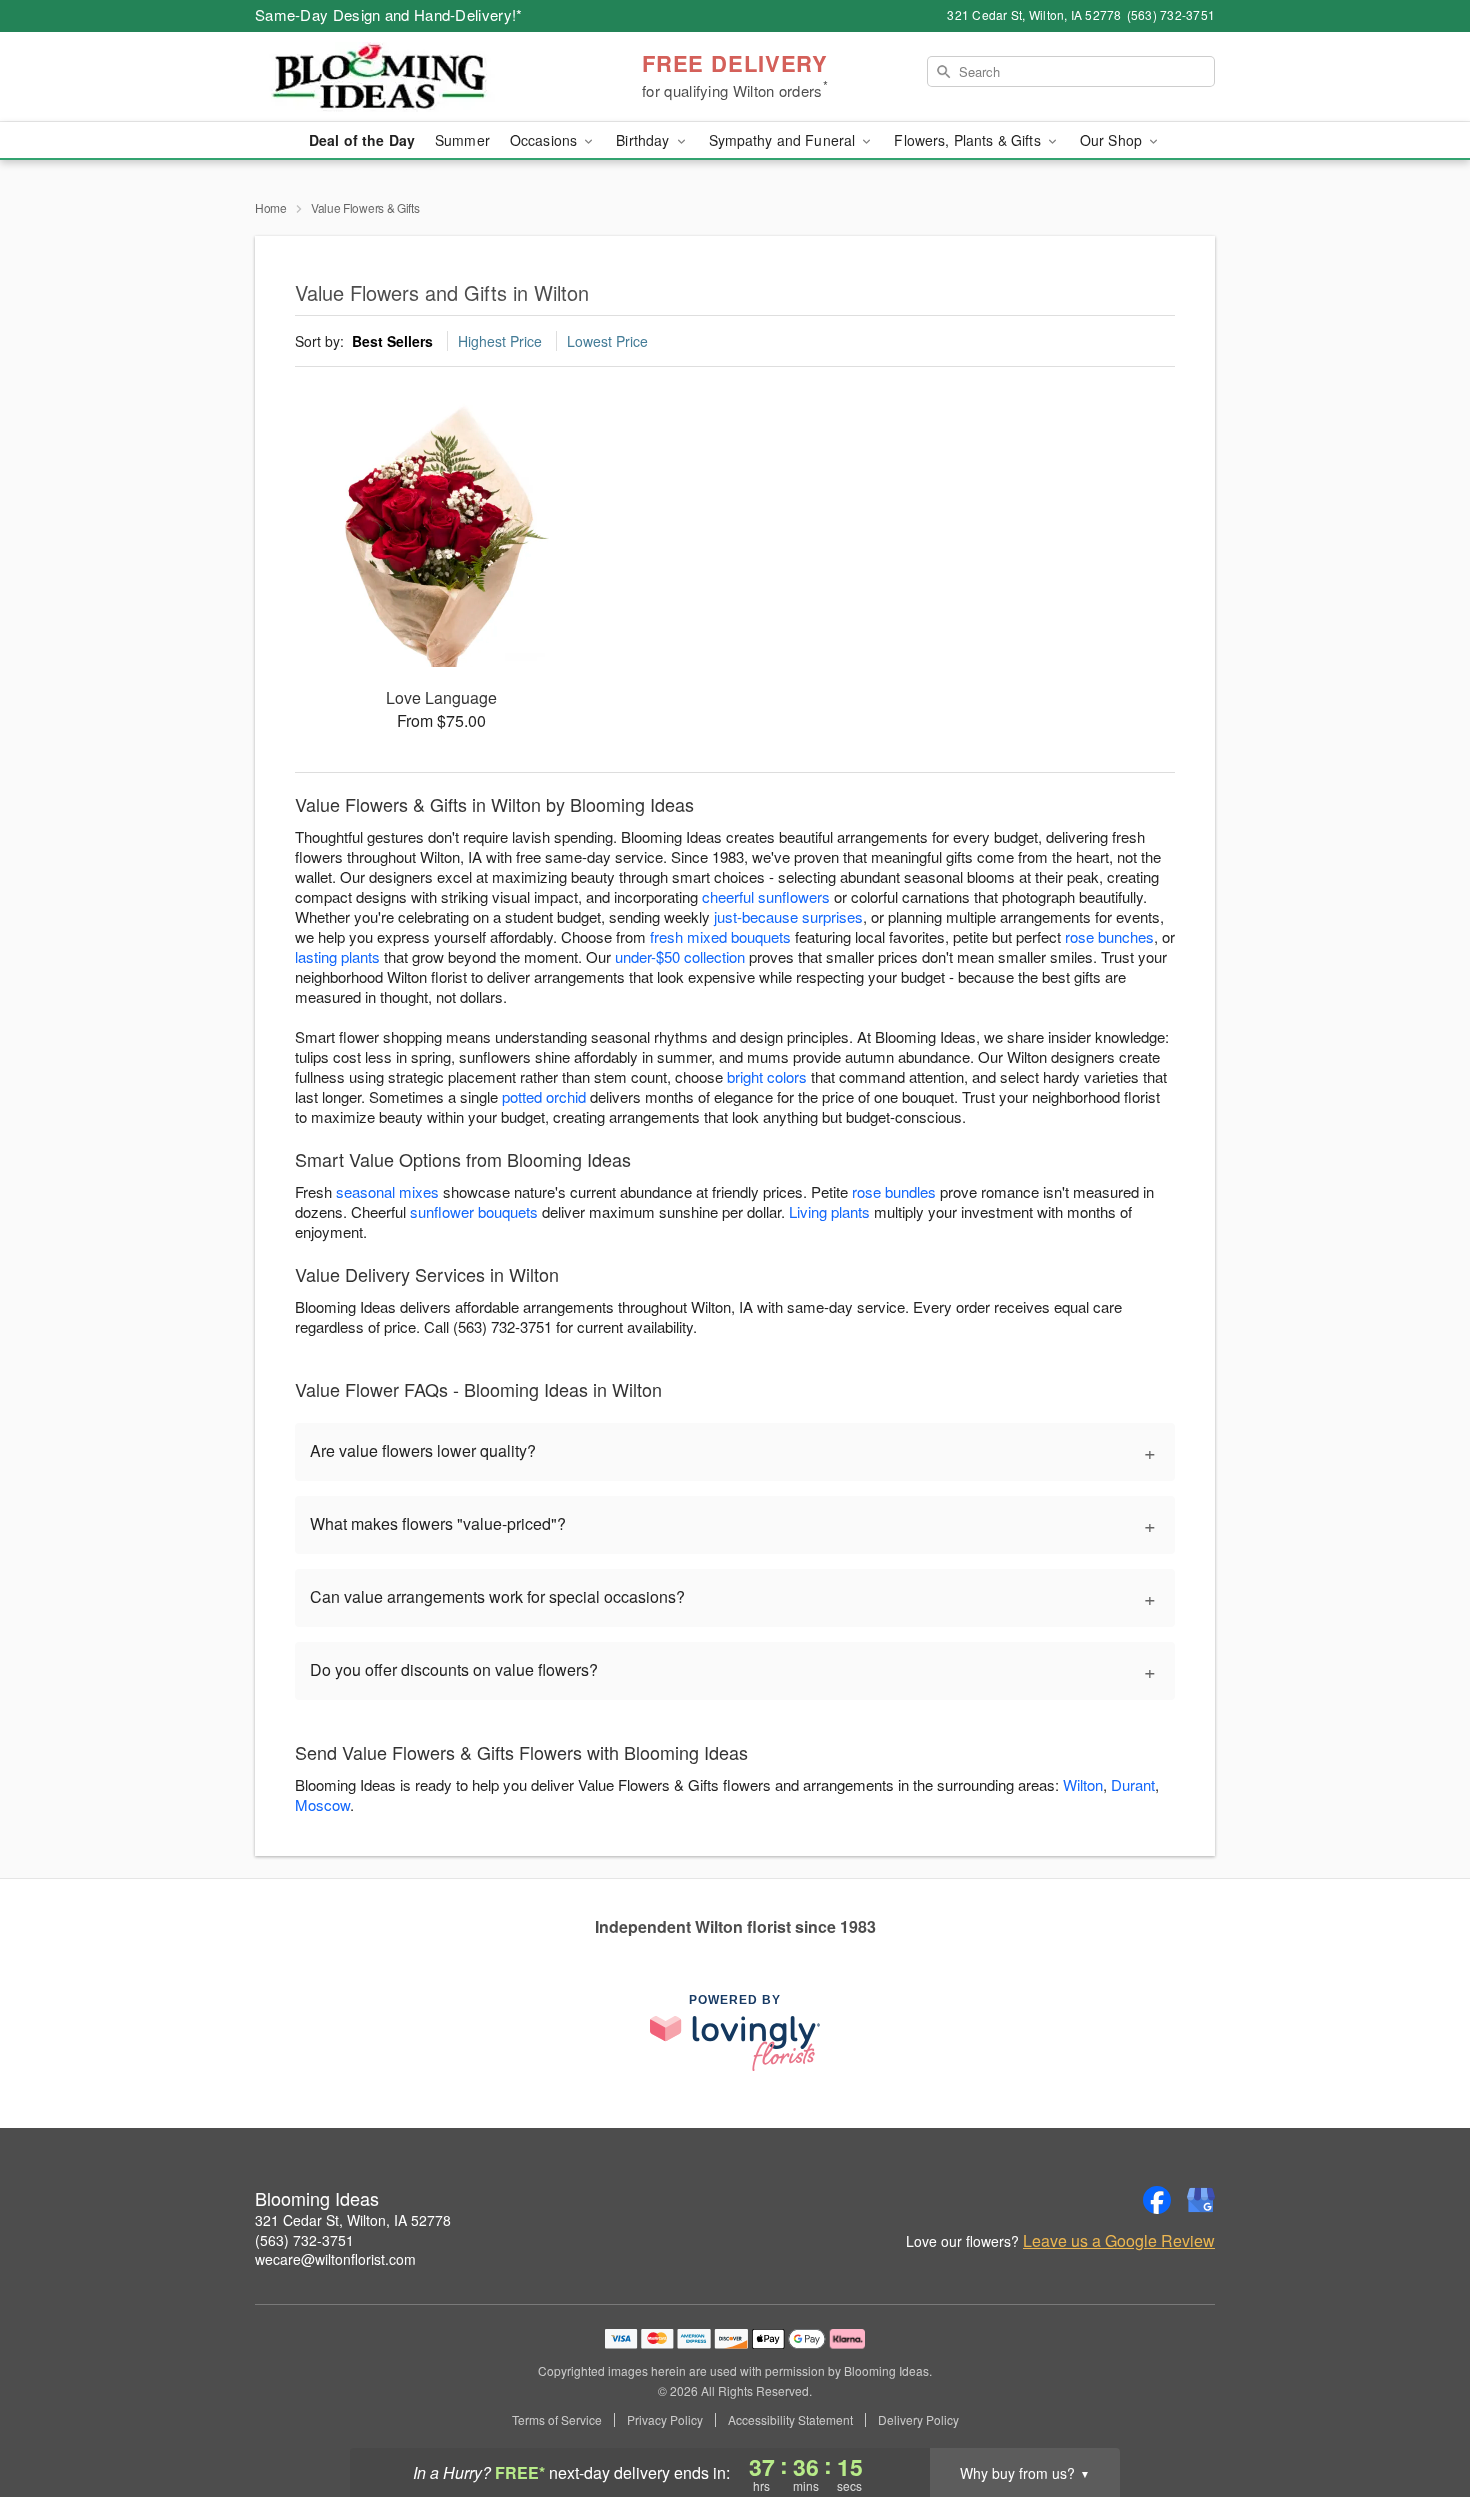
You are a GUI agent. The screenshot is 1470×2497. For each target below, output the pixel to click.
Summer (462, 140)
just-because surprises (788, 916)
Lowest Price (607, 341)
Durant (1133, 1784)
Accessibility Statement (790, 2420)
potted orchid (544, 1096)
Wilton (1083, 1784)
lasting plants (337, 956)
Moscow (322, 1804)
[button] (1417, 2412)
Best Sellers (392, 341)
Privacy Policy (665, 2420)
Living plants (829, 1211)
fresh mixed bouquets (720, 936)
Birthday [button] (644, 140)
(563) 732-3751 (304, 2240)
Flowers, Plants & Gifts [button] (969, 140)
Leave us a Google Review (1119, 2241)
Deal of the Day (362, 140)
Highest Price (500, 341)
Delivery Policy (918, 2420)
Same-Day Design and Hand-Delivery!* (389, 14)
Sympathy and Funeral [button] (784, 140)
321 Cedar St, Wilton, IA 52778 (353, 2220)
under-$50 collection (680, 956)
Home (271, 207)
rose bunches (1109, 936)
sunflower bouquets (474, 1211)
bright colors (767, 1076)
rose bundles (894, 1191)
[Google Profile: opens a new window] (1201, 2200)
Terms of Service (557, 2420)
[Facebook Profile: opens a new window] (1157, 2200)
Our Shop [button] (1113, 140)
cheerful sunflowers (766, 896)
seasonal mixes (387, 1191)
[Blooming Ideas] (399, 77)
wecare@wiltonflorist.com (335, 2259)
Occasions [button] (545, 140)
